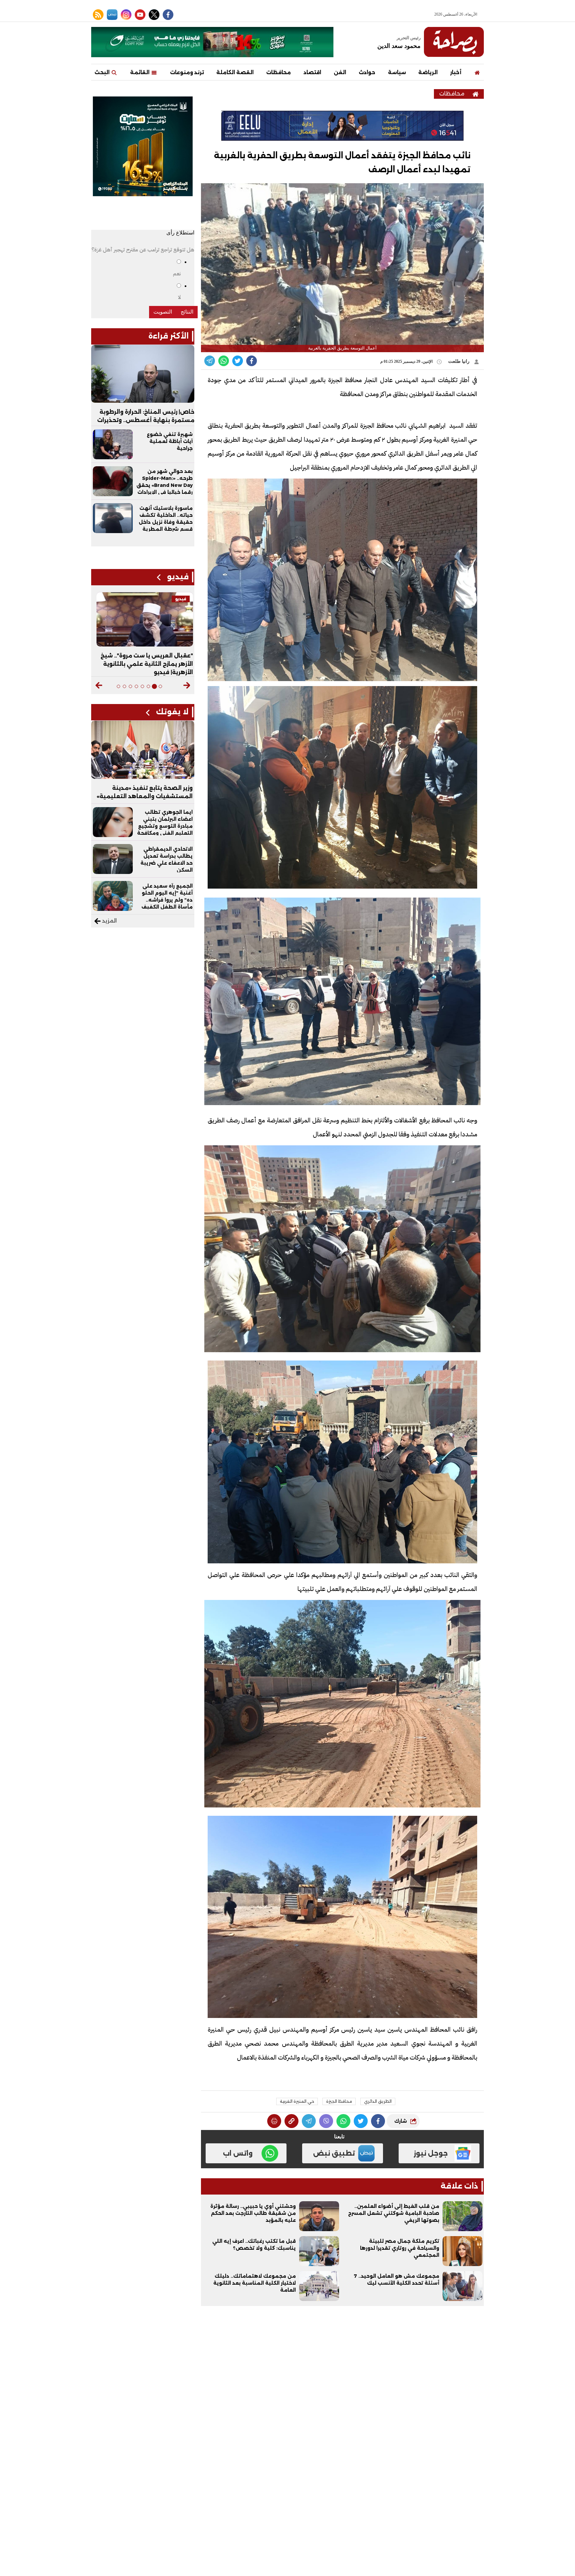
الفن (340, 72)
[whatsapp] (291, 2121)
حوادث (367, 72)
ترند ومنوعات (187, 72)
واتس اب (238, 2153)
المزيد (109, 921)
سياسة (397, 72)
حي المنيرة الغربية (297, 2101)
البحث (103, 72)
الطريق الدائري (378, 2101)
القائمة (140, 72)
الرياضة (428, 72)
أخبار (456, 72)
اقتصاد (312, 72)
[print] (274, 2121)
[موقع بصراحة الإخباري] (454, 42)
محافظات (279, 72)
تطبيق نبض (334, 2153)
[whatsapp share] (224, 361)
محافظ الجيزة (339, 2101)
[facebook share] (252, 361)
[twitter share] (238, 361)
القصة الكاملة (235, 72)
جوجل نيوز (431, 2153)
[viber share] (210, 361)
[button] (187, 685)
